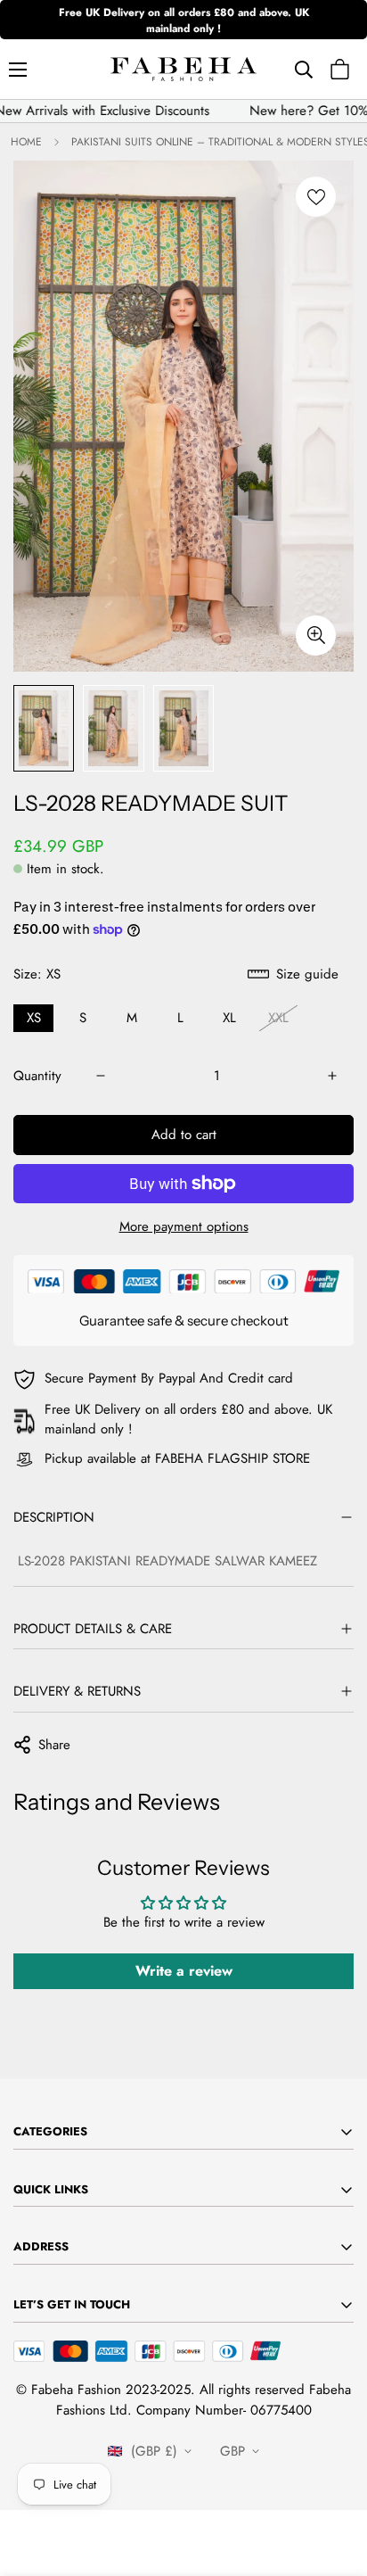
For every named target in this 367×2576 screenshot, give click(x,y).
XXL (278, 1018)
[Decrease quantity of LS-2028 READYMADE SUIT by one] (101, 1076)
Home (26, 142)
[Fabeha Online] (183, 69)
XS (34, 1018)
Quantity (37, 1076)
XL (229, 1018)
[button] (340, 69)
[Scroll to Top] (335, 2481)
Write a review (184, 1971)
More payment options (184, 1226)
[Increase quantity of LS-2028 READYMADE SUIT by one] (332, 1076)
